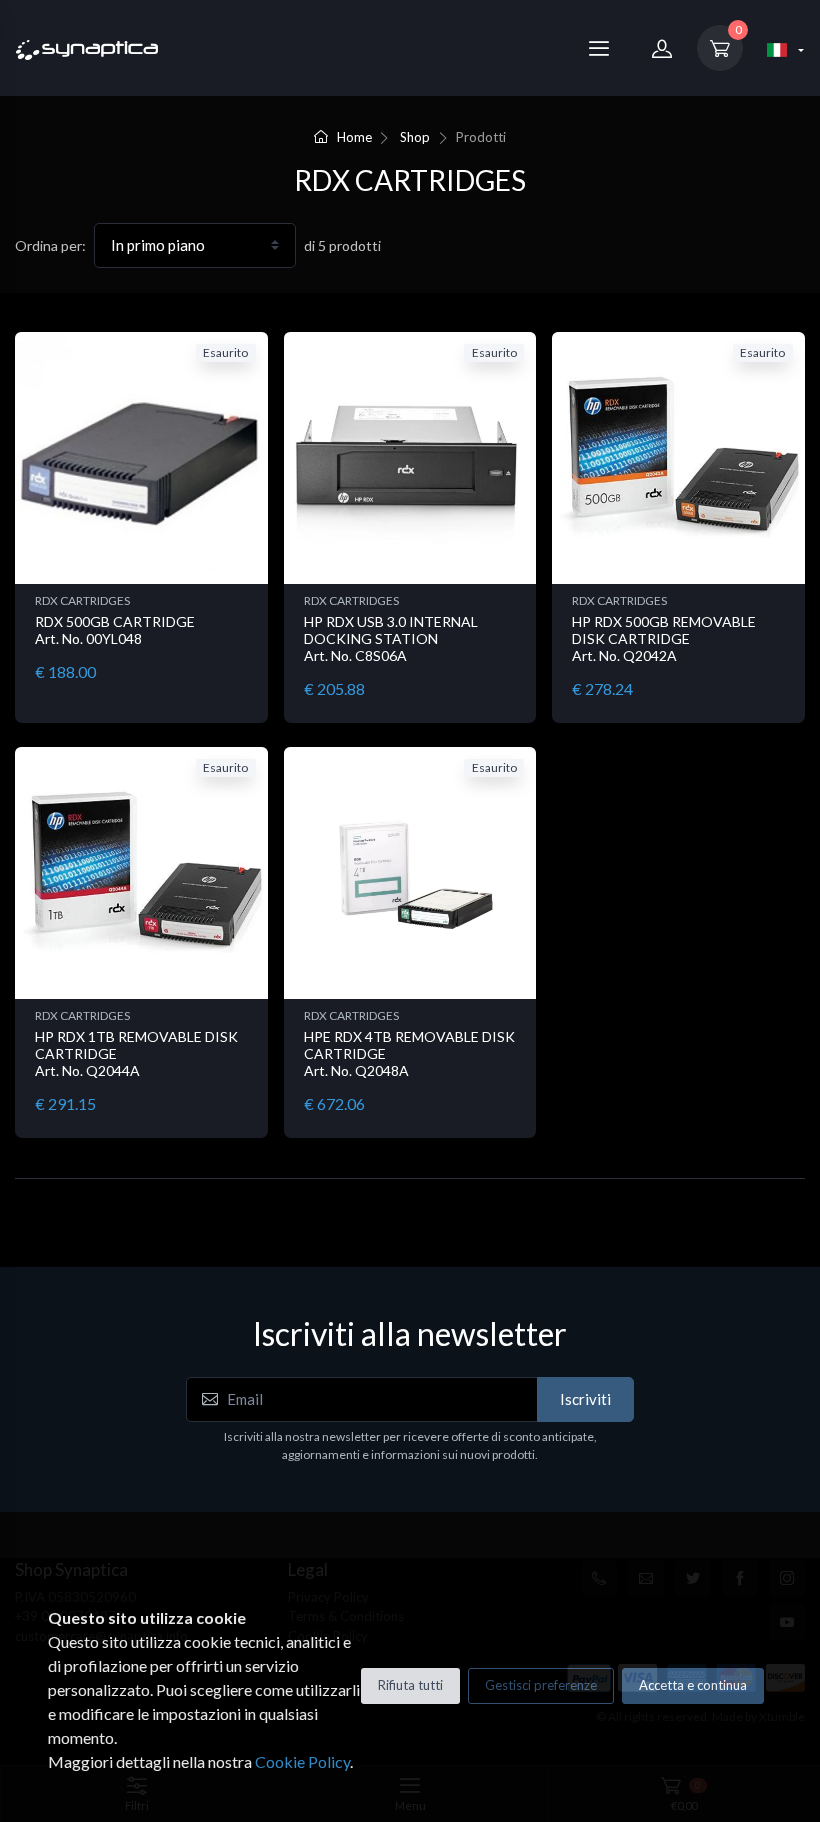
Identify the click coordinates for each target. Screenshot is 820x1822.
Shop (415, 137)
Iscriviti (585, 1399)
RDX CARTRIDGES (82, 600)
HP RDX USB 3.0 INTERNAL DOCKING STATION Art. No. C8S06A (391, 638)
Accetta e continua (693, 1685)
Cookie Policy (302, 1761)
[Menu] (599, 48)
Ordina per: (50, 245)
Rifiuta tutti (410, 1685)
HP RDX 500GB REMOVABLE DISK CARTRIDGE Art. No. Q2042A (664, 638)
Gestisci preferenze (541, 1685)
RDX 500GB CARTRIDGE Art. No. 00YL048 (115, 630)
